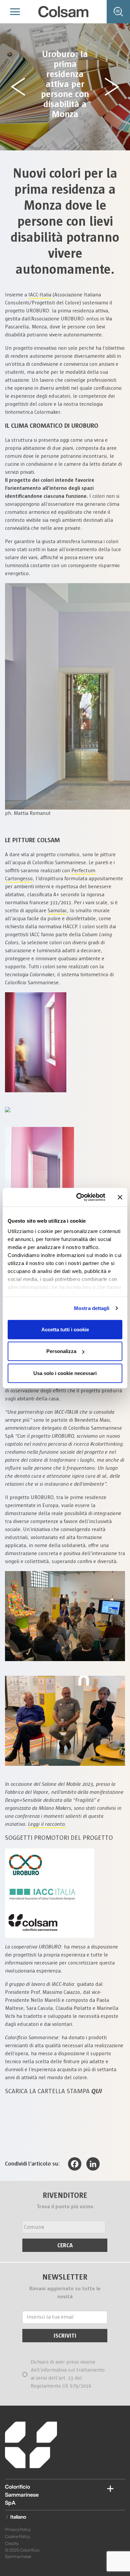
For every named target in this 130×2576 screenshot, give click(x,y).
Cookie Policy (17, 2536)
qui (97, 2091)
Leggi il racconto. (47, 1824)
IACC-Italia (40, 295)
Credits (12, 2543)
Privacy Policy (18, 2529)
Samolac (57, 911)
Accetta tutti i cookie (65, 1329)
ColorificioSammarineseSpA (22, 2495)
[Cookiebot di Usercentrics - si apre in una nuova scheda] (79, 1197)
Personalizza (61, 1351)
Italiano (18, 2517)
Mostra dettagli (92, 1308)
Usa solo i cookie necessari (65, 1373)
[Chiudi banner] (120, 1197)
